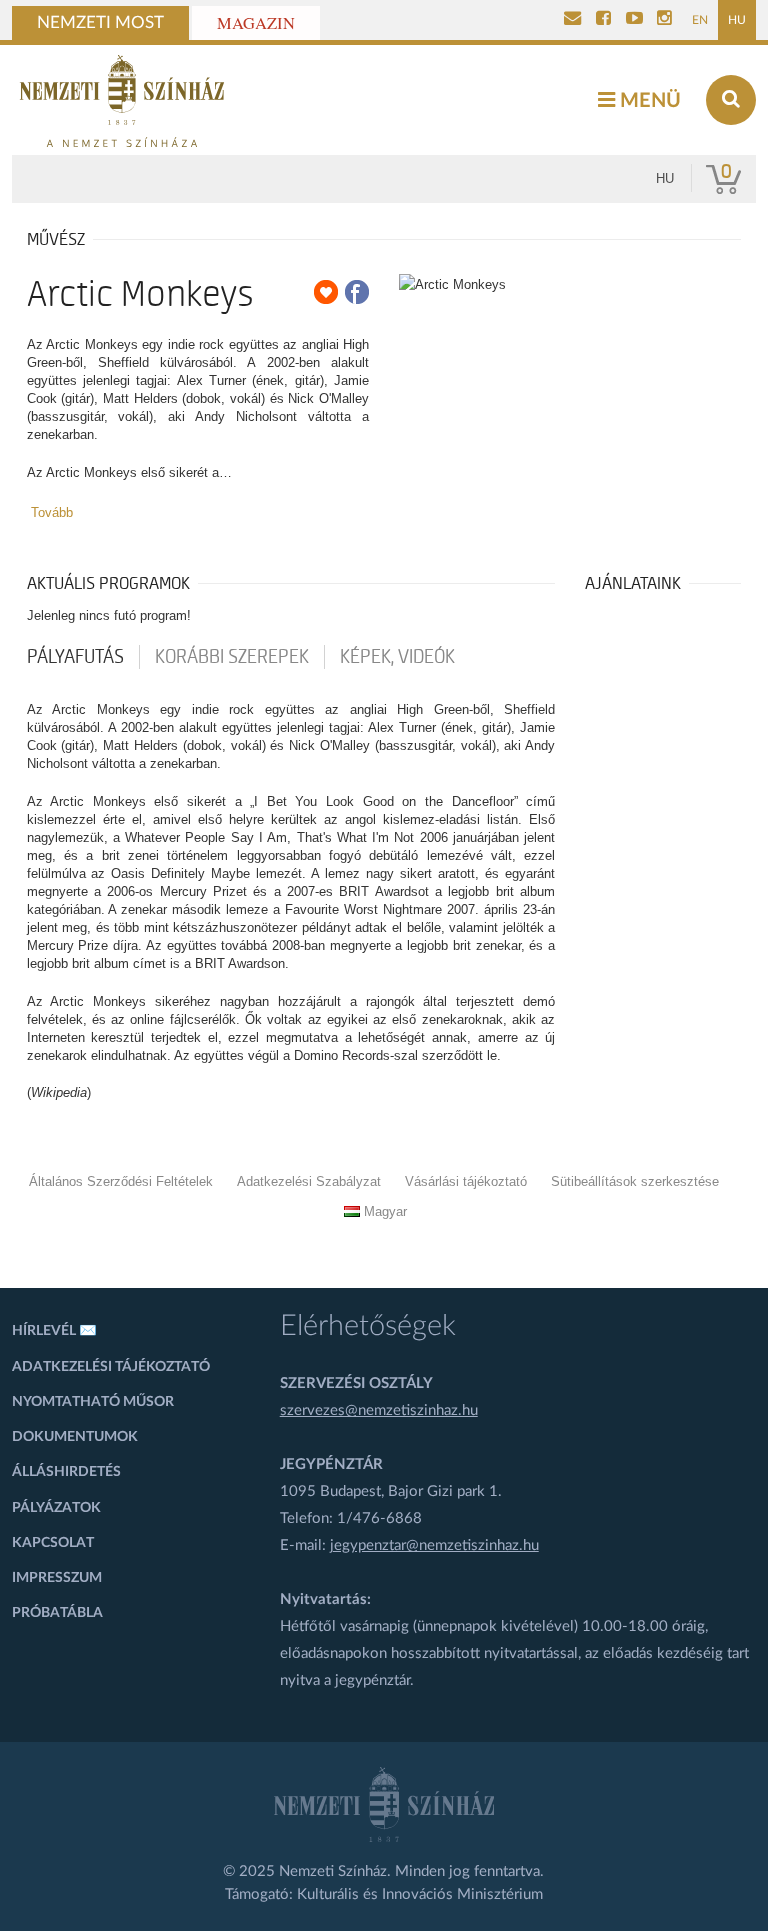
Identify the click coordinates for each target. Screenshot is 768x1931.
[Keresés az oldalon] (731, 100)
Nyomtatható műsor (93, 1402)
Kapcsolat (53, 1543)
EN (700, 20)
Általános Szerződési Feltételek (121, 1181)
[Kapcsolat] (572, 20)
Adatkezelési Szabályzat (309, 1181)
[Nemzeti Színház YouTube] (634, 20)
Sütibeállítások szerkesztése (635, 1181)
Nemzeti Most (100, 23)
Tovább (52, 512)
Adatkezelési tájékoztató (111, 1367)
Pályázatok (56, 1508)
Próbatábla (57, 1613)
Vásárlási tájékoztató (466, 1181)
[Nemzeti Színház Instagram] (664, 20)
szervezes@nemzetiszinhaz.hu (379, 1410)
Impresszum (57, 1578)
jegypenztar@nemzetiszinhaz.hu (434, 1545)
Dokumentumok (75, 1437)
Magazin (256, 23)
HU (737, 20)
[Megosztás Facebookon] (357, 292)
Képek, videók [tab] (397, 657)
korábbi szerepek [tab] (232, 657)
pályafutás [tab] (75, 657)
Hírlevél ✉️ (54, 1331)
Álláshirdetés (66, 1472)
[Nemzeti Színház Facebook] (603, 20)
